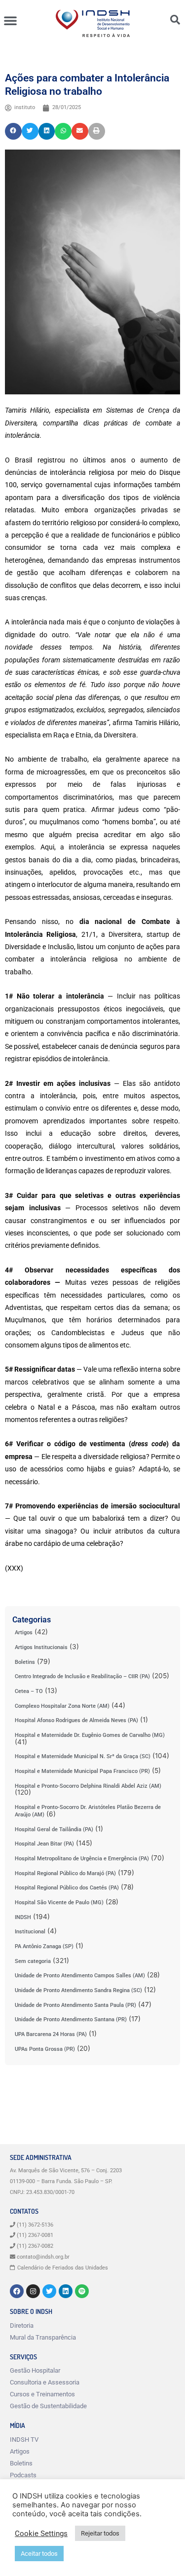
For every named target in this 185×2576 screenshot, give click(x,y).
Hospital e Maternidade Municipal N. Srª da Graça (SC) (83, 1756)
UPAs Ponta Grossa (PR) (45, 2049)
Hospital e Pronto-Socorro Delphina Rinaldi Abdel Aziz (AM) (88, 1786)
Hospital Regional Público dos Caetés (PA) (67, 1888)
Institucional (30, 1932)
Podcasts (23, 2475)
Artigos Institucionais (41, 1647)
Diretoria (22, 2326)
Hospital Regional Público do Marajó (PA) (65, 1873)
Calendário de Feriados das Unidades (63, 2268)
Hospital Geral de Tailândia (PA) (54, 1829)
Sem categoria (33, 1961)
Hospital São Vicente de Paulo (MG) (59, 1903)
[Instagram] (33, 2291)
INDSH (23, 1917)
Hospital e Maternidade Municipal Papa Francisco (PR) (82, 1771)
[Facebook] (17, 2291)
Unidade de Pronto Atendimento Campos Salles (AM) (80, 1976)
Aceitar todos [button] (39, 2554)
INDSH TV (24, 2440)
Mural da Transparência (43, 2337)
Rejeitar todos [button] (100, 2533)
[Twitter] (49, 2291)
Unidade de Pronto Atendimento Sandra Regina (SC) (78, 1990)
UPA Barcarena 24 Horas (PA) (51, 2034)
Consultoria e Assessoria (45, 2382)
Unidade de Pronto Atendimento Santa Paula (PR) (75, 2005)
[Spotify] (82, 2291)
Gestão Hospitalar (35, 2370)
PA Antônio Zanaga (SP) (44, 1946)
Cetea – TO (29, 1691)
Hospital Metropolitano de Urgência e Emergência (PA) (82, 1859)
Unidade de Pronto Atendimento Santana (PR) (71, 2019)
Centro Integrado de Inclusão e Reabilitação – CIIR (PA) (82, 1676)
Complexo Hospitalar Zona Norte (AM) (62, 1706)
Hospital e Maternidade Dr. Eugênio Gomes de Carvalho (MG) (90, 1735)
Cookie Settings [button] (41, 2534)
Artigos (24, 1633)
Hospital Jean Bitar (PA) (44, 1844)
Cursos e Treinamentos (42, 2394)
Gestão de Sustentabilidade (48, 2406)
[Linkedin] (66, 2291)
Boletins (25, 1662)
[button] (10, 20)
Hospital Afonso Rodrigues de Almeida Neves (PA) (76, 1720)
